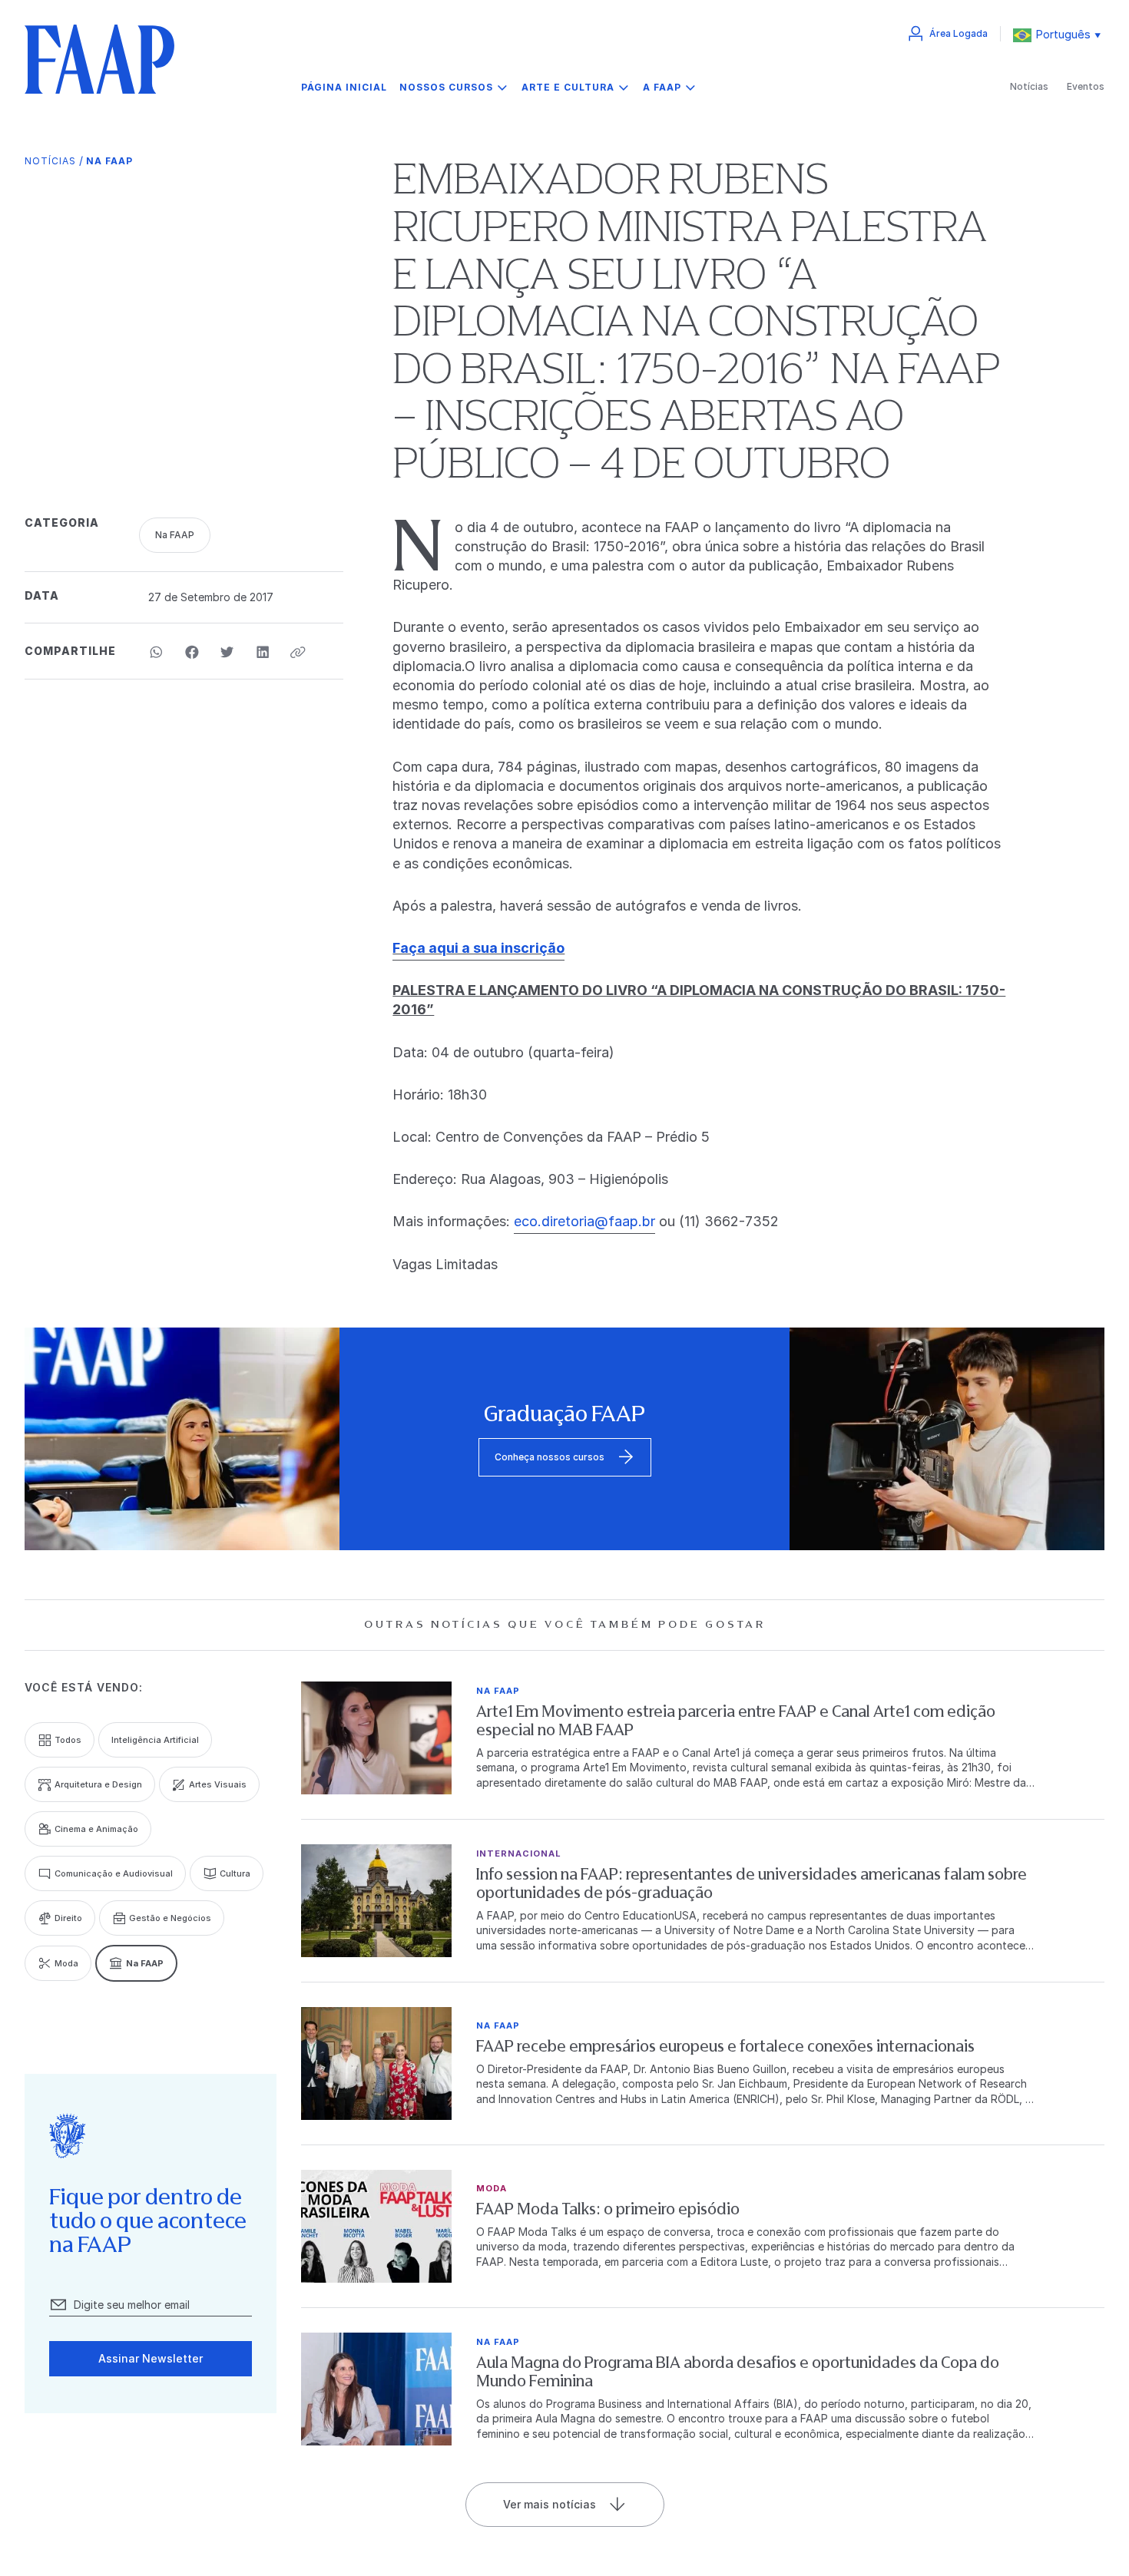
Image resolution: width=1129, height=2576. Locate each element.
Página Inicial (344, 88)
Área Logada (958, 33)
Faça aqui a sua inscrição (478, 948)
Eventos (1086, 86)
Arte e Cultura (568, 87)
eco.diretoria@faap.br (584, 1221)
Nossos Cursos (446, 87)
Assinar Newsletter (151, 2358)
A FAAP (662, 87)
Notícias (1029, 86)
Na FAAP (109, 161)
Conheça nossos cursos (550, 1457)
